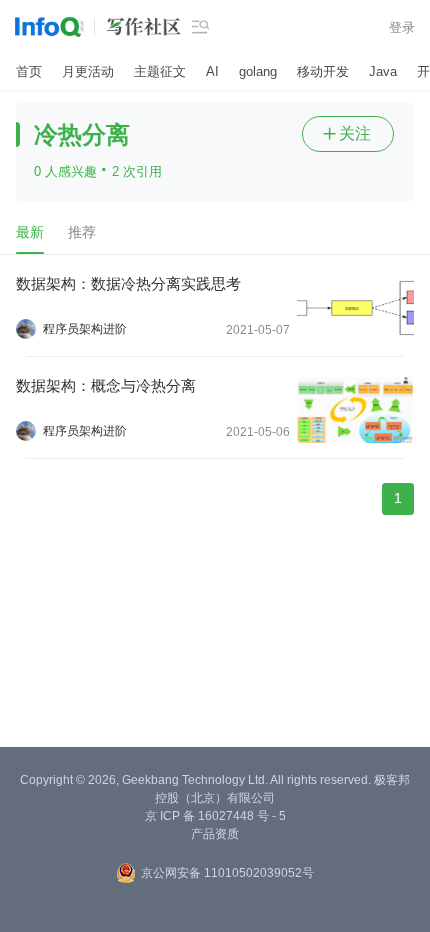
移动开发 (323, 71)
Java (383, 71)
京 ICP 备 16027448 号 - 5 (215, 816)
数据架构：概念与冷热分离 (106, 385)
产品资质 (215, 834)
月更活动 (88, 71)
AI (212, 71)
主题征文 (160, 71)
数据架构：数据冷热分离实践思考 (128, 283)
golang (258, 71)
